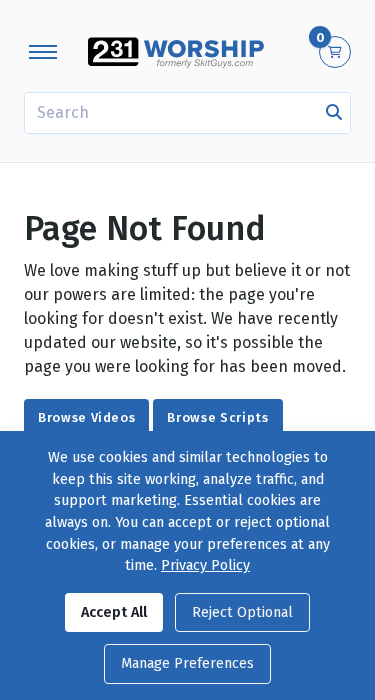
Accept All (114, 612)
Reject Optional (242, 612)
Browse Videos (86, 417)
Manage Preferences (187, 663)
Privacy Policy (205, 565)
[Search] (334, 113)
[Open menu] (43, 52)
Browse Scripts (217, 417)
